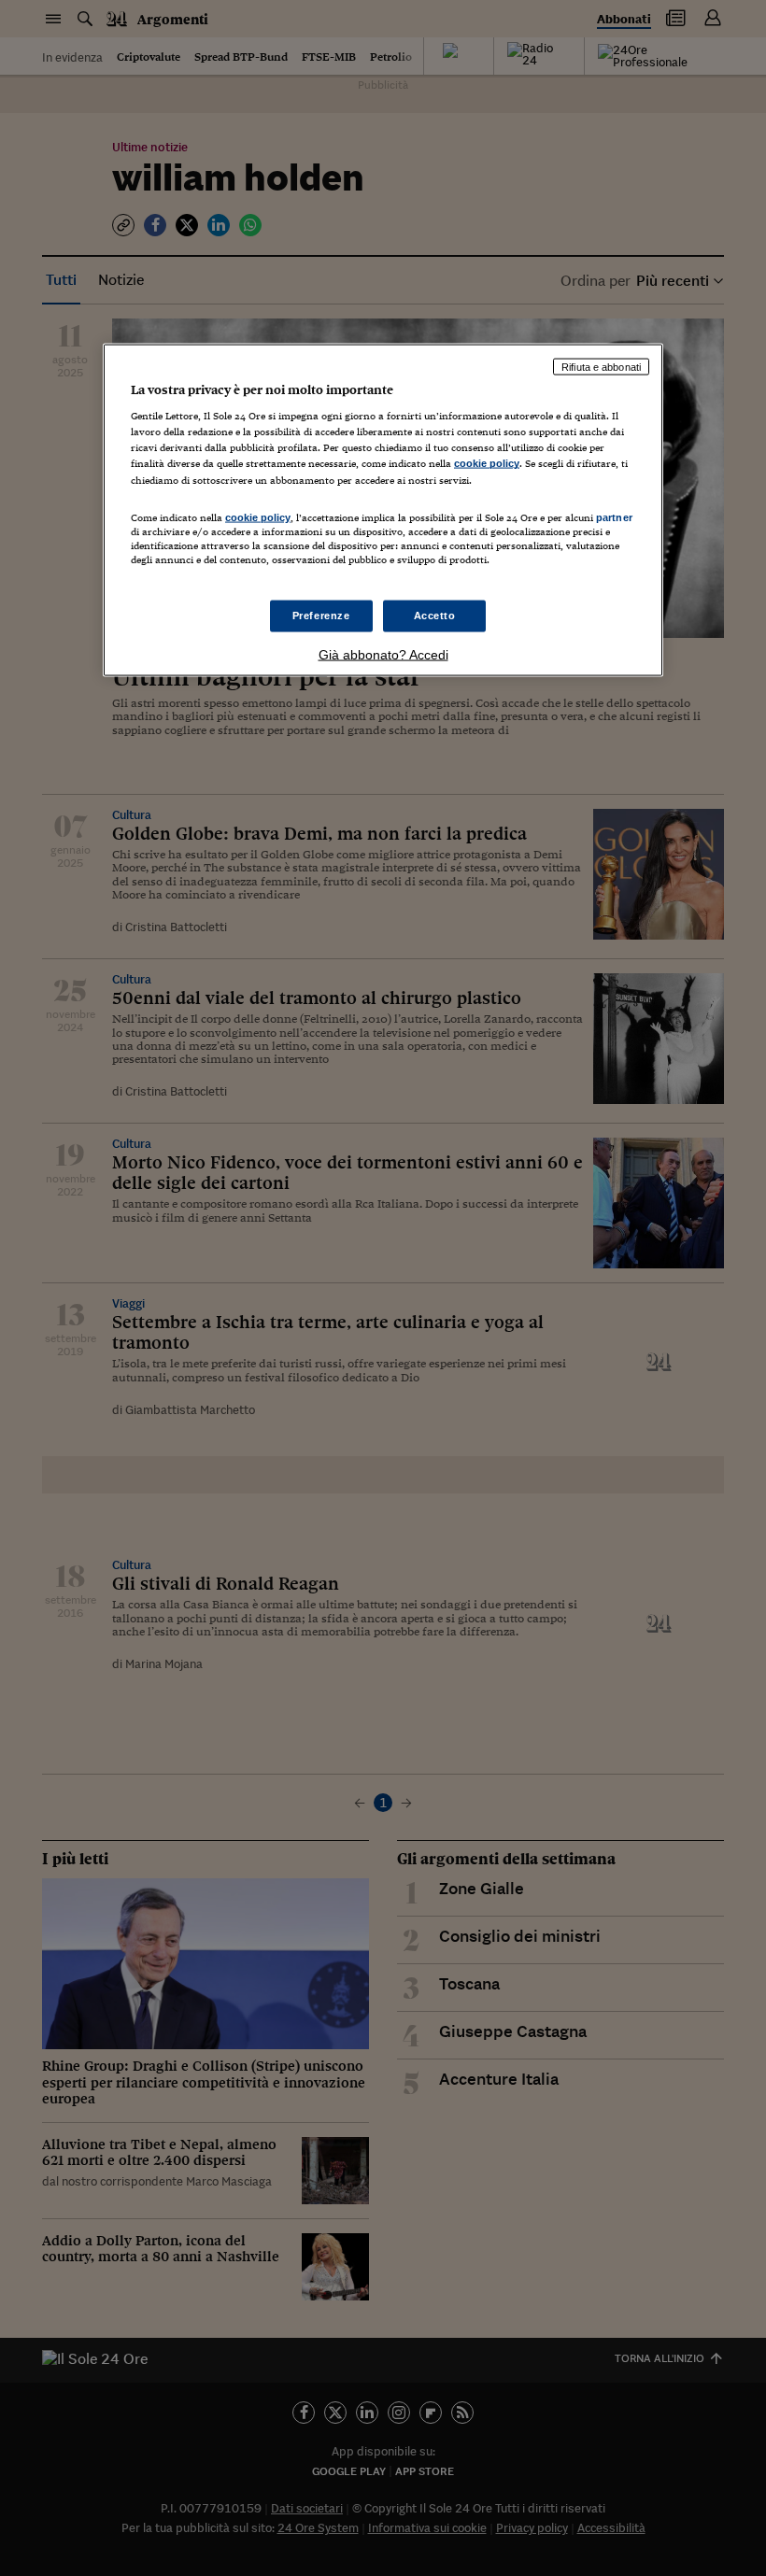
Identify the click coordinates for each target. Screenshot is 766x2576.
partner (614, 517)
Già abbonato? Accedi (383, 654)
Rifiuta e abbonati (601, 366)
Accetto (435, 616)
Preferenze (321, 616)
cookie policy (487, 463)
